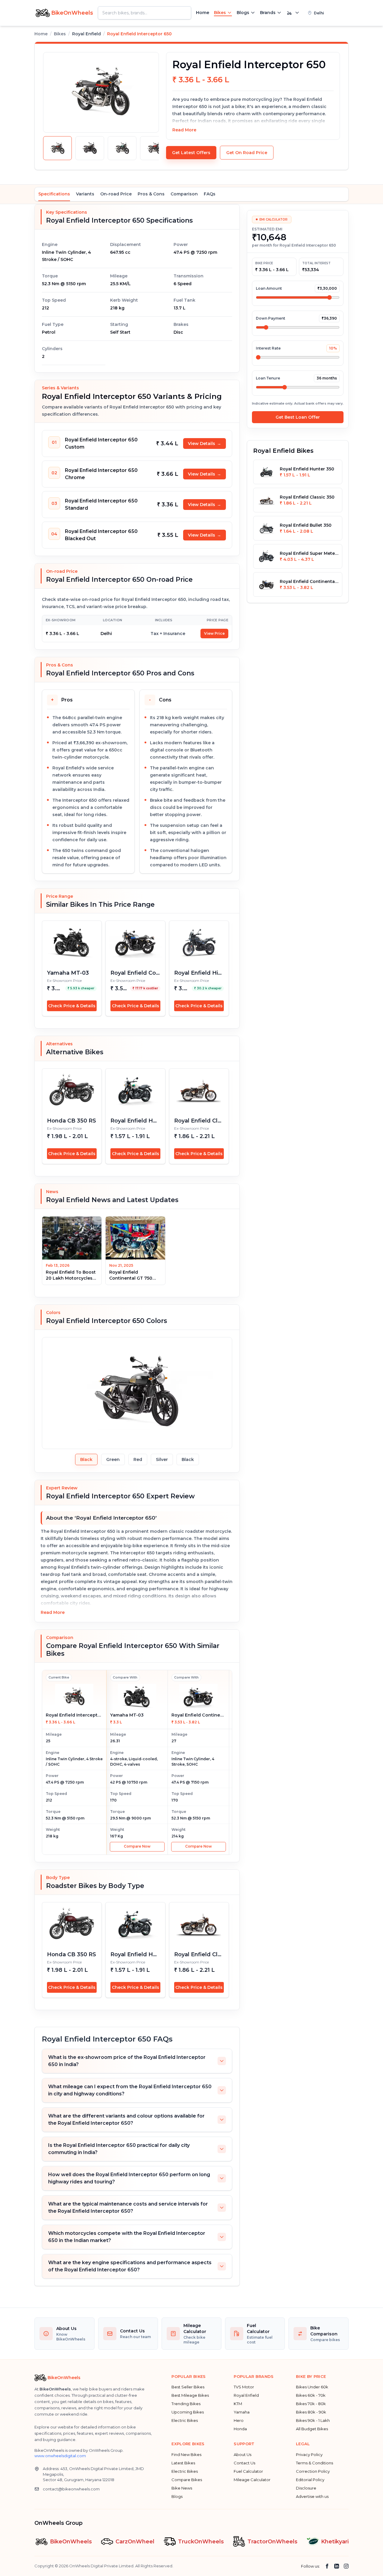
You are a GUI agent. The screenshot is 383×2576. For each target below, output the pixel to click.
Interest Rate (268, 348)
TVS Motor (244, 2387)
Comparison (184, 194)
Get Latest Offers (191, 153)
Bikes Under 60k (312, 2387)
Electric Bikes (185, 2420)
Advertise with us (312, 2496)
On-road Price (116, 194)
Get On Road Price (247, 153)
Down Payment (270, 318)
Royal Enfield (246, 2395)
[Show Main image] (57, 148)
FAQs (210, 194)
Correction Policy (313, 2471)
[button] (326, 13)
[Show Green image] (122, 148)
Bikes (220, 13)
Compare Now (137, 1846)
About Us (243, 2455)
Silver (162, 1459)
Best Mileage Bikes (190, 2395)
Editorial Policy (310, 2480)
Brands (268, 13)
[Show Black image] (90, 148)
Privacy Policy (309, 2455)
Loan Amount (269, 288)
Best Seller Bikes (188, 2387)
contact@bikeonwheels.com (71, 2489)
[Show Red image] (154, 148)
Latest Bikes (183, 2463)
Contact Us (244, 2463)
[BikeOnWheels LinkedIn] (337, 2566)
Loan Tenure (268, 378)
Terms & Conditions (314, 2463)
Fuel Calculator (248, 2471)
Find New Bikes (186, 2455)
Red (138, 1459)
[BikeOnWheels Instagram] (346, 2566)
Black (86, 1459)
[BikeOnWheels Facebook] (327, 2566)
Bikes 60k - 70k (311, 2395)
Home (203, 13)
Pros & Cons (151, 194)
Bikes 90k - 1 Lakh (313, 2420)
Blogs (243, 13)
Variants (85, 194)
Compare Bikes (187, 2480)
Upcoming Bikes (188, 2412)
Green (113, 1459)
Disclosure (306, 2488)
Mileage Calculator (252, 2480)
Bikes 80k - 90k (311, 2412)
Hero (239, 2420)
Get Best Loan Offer (298, 417)
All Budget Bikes (312, 2429)
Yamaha (242, 2412)
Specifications (54, 194)
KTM (238, 2404)
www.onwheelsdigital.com (60, 2456)
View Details (205, 443)
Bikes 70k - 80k (311, 2404)
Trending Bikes (186, 2404)
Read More (184, 130)
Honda (240, 2429)
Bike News (182, 2488)
